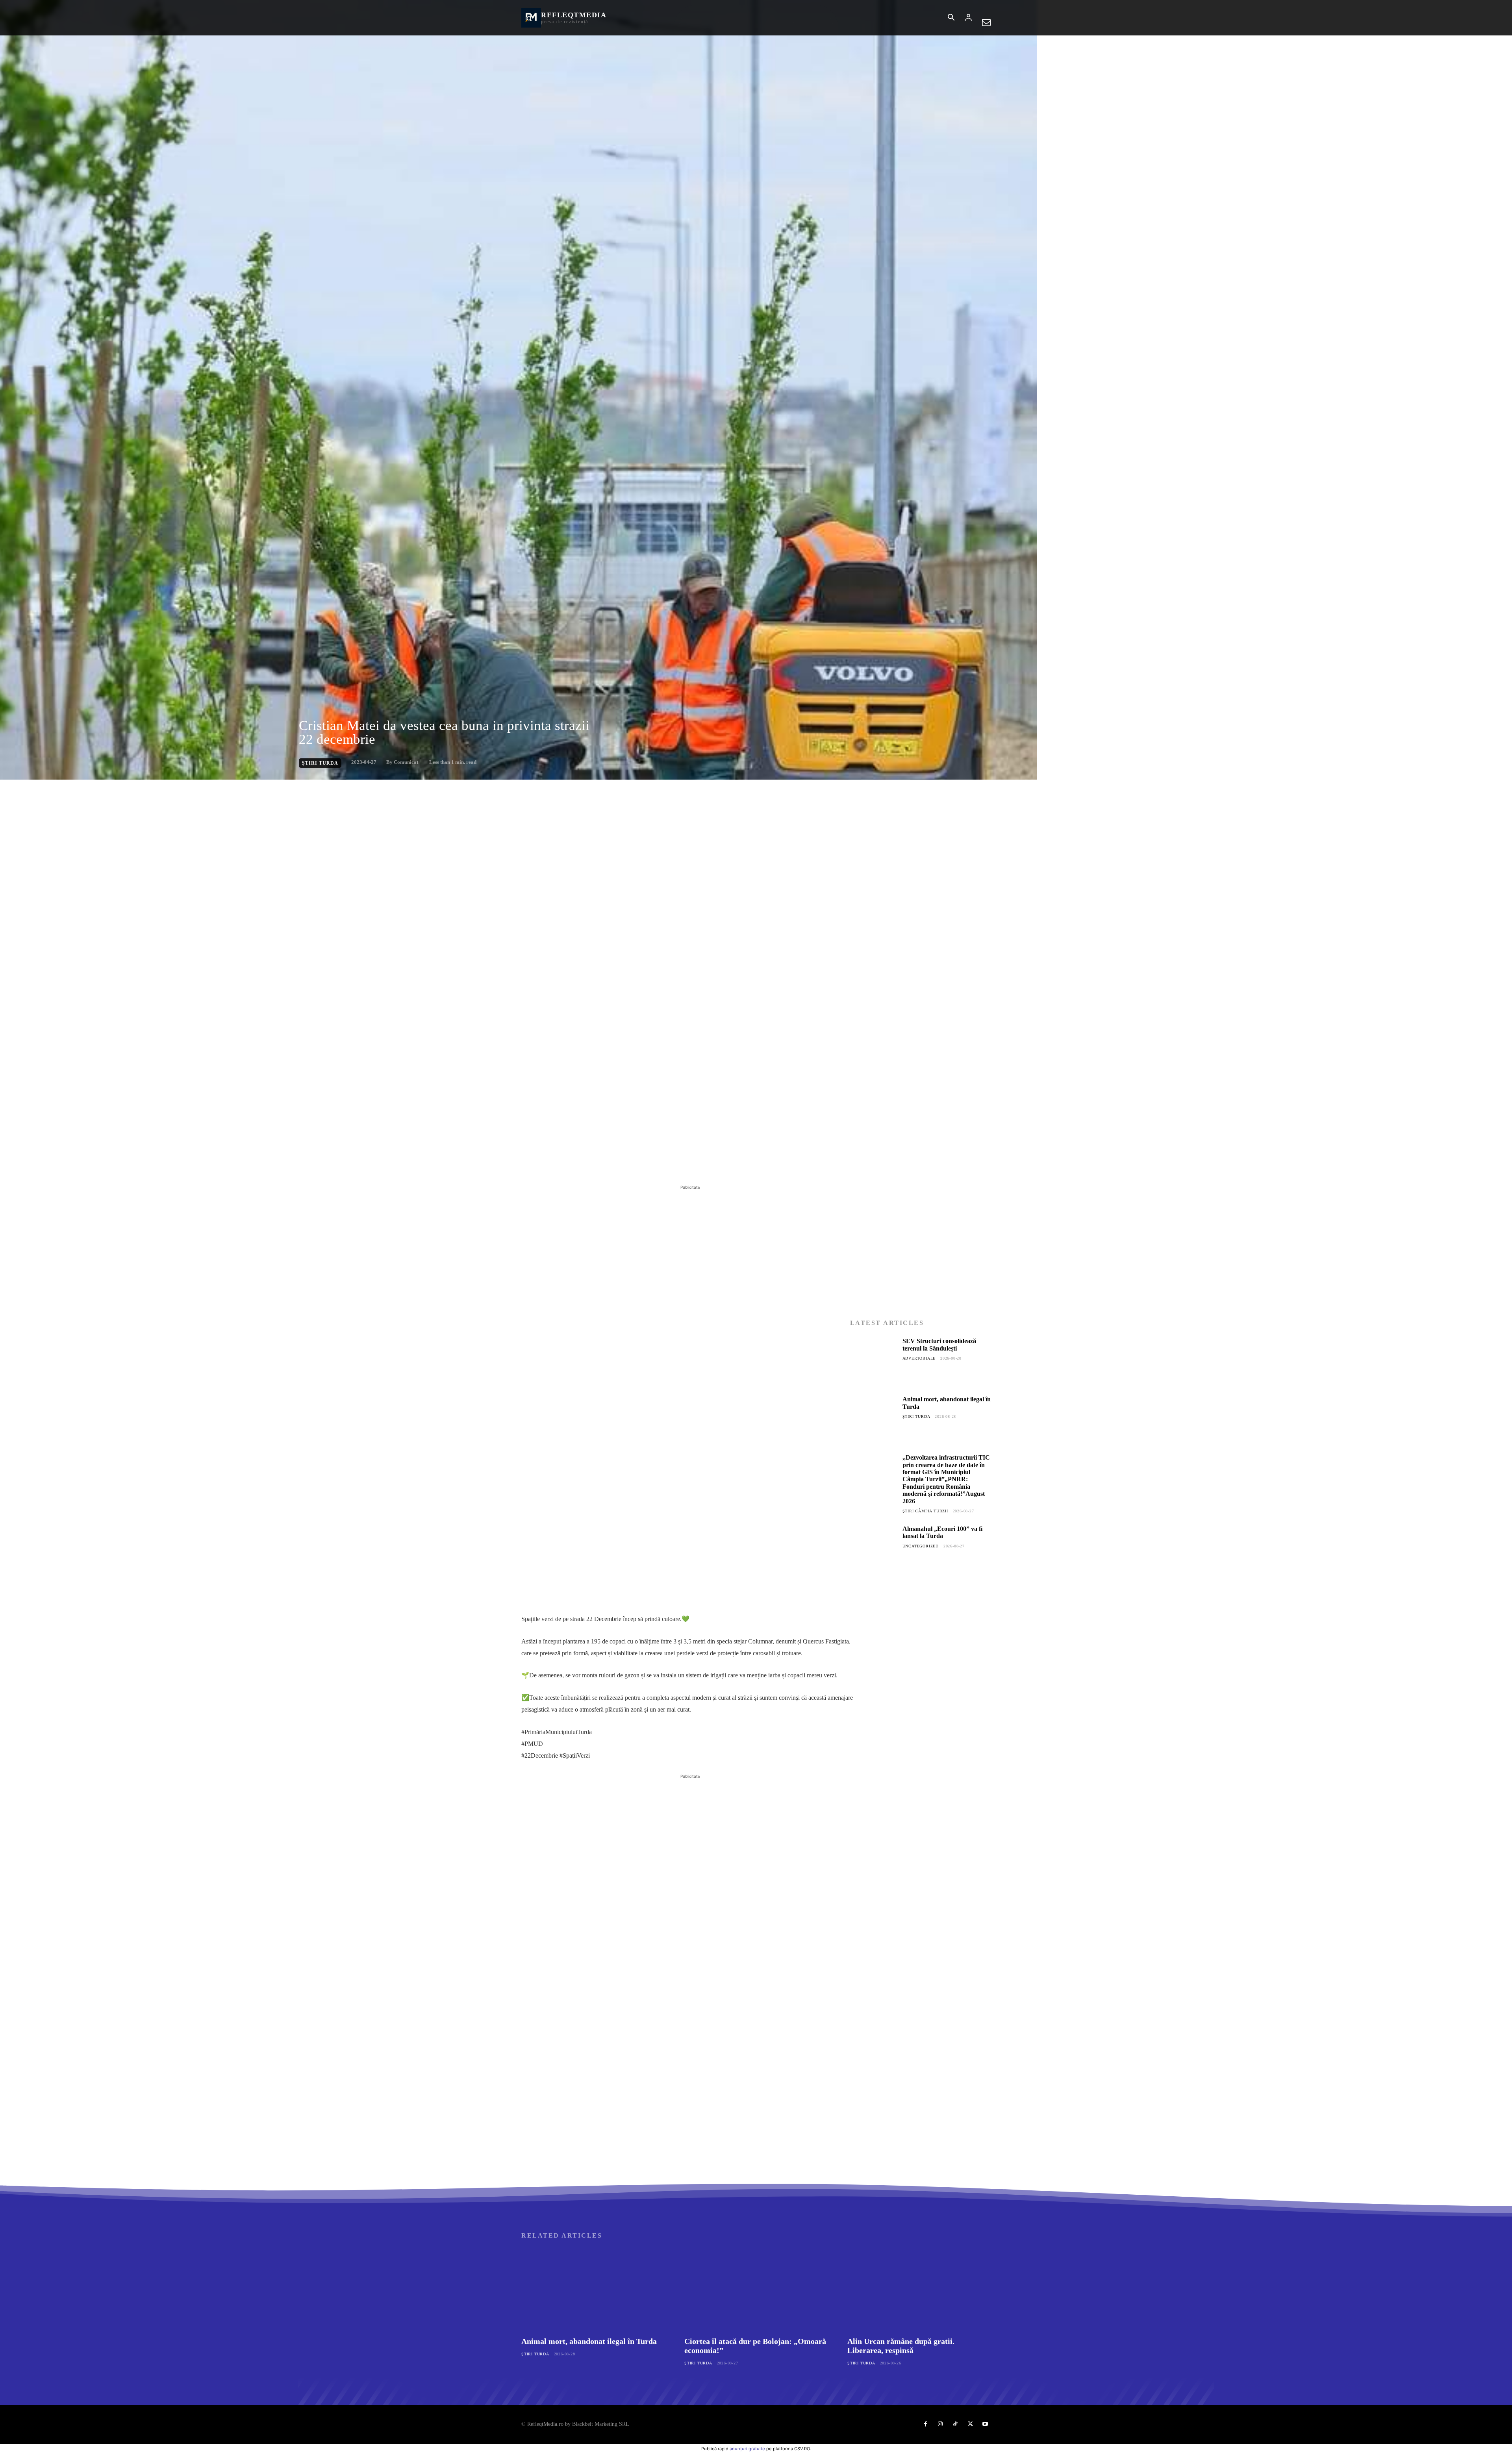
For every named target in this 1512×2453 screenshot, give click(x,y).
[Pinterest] (114, 787)
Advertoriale (919, 1358)
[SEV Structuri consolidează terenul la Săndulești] (873, 1361)
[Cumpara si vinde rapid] (920, 1761)
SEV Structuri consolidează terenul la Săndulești (939, 1344)
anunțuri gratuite (747, 2449)
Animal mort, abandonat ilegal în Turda (589, 2341)
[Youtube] (985, 2424)
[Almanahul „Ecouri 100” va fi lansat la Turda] (873, 1549)
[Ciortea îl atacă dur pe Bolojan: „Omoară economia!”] (756, 2290)
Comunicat (406, 762)
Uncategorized (921, 1546)
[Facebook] (78, 787)
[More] (151, 787)
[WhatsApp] (132, 787)
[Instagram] (940, 2424)
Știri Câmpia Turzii (925, 1511)
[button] (951, 18)
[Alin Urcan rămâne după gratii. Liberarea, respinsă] (919, 2290)
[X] (96, 787)
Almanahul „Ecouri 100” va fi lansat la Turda (942, 1532)
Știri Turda (320, 763)
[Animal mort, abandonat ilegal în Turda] (873, 1419)
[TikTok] (955, 2424)
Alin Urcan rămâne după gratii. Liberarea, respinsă (901, 2346)
